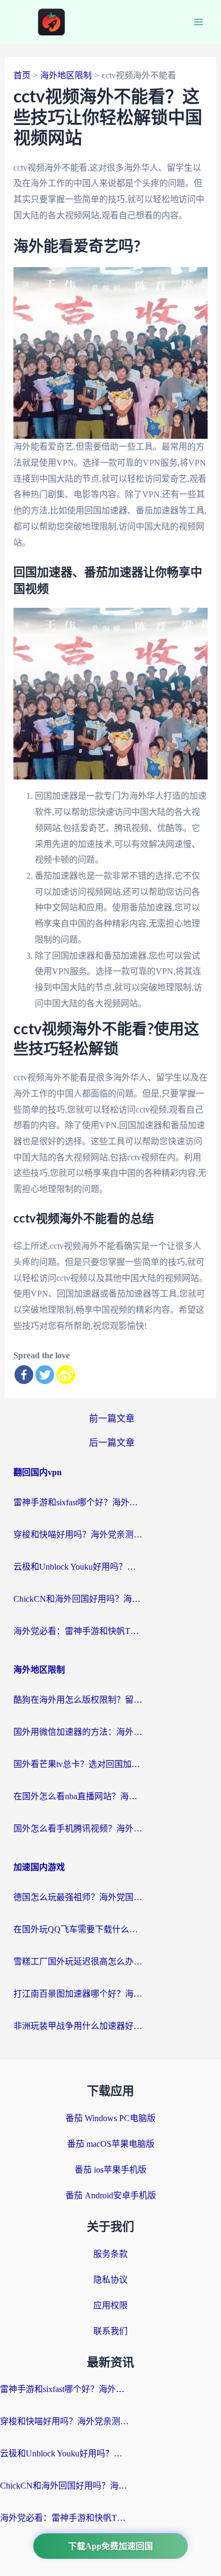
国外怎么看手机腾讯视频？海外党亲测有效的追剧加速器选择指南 (78, 1828)
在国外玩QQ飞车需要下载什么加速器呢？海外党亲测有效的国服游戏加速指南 (78, 1929)
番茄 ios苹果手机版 (110, 2170)
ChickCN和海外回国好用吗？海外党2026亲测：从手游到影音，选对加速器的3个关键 (78, 1599)
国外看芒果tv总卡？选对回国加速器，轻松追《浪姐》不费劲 (78, 1764)
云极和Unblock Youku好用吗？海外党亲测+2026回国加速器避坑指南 (78, 1567)
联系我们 (110, 2331)
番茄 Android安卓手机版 (111, 2195)
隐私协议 (110, 2280)
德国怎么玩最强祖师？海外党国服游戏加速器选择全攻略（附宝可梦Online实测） (78, 1897)
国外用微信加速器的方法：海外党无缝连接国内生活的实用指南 (78, 1732)
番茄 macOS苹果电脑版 (111, 2144)
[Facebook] (24, 1375)
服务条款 (110, 2254)
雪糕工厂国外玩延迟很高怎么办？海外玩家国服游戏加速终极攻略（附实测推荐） (78, 1962)
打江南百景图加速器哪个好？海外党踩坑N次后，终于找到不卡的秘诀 (78, 1994)
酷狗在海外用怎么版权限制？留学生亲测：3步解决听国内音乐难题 (78, 1700)
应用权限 (110, 2305)
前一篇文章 (112, 1419)
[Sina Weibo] (66, 1375)
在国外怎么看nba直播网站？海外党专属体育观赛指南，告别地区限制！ (78, 1796)
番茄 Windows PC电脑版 (110, 2118)
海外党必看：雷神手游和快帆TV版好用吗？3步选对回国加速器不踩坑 (78, 1631)
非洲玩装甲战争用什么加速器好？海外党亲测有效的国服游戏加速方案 (78, 2026)
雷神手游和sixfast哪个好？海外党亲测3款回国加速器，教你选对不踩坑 (78, 1502)
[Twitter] (45, 1375)
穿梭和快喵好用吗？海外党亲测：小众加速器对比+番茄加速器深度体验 (78, 1534)
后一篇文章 (112, 1443)
